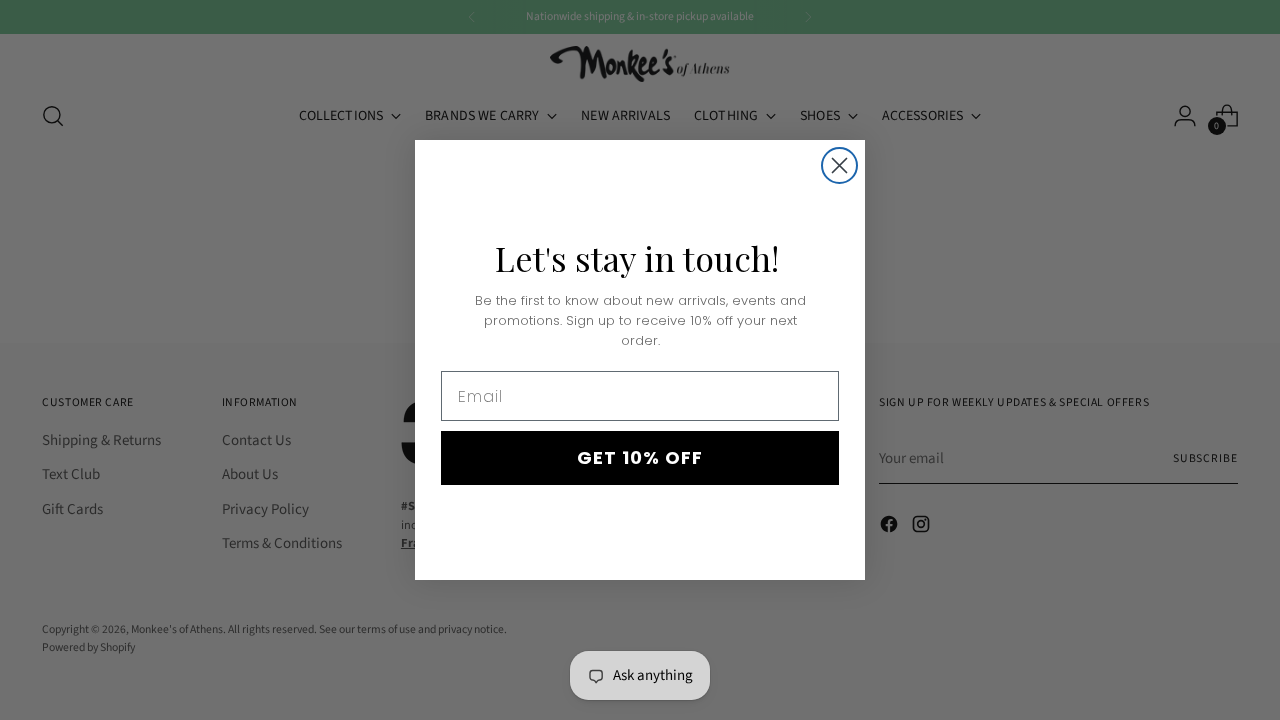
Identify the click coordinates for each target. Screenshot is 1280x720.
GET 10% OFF (640, 457)
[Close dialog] (839, 165)
